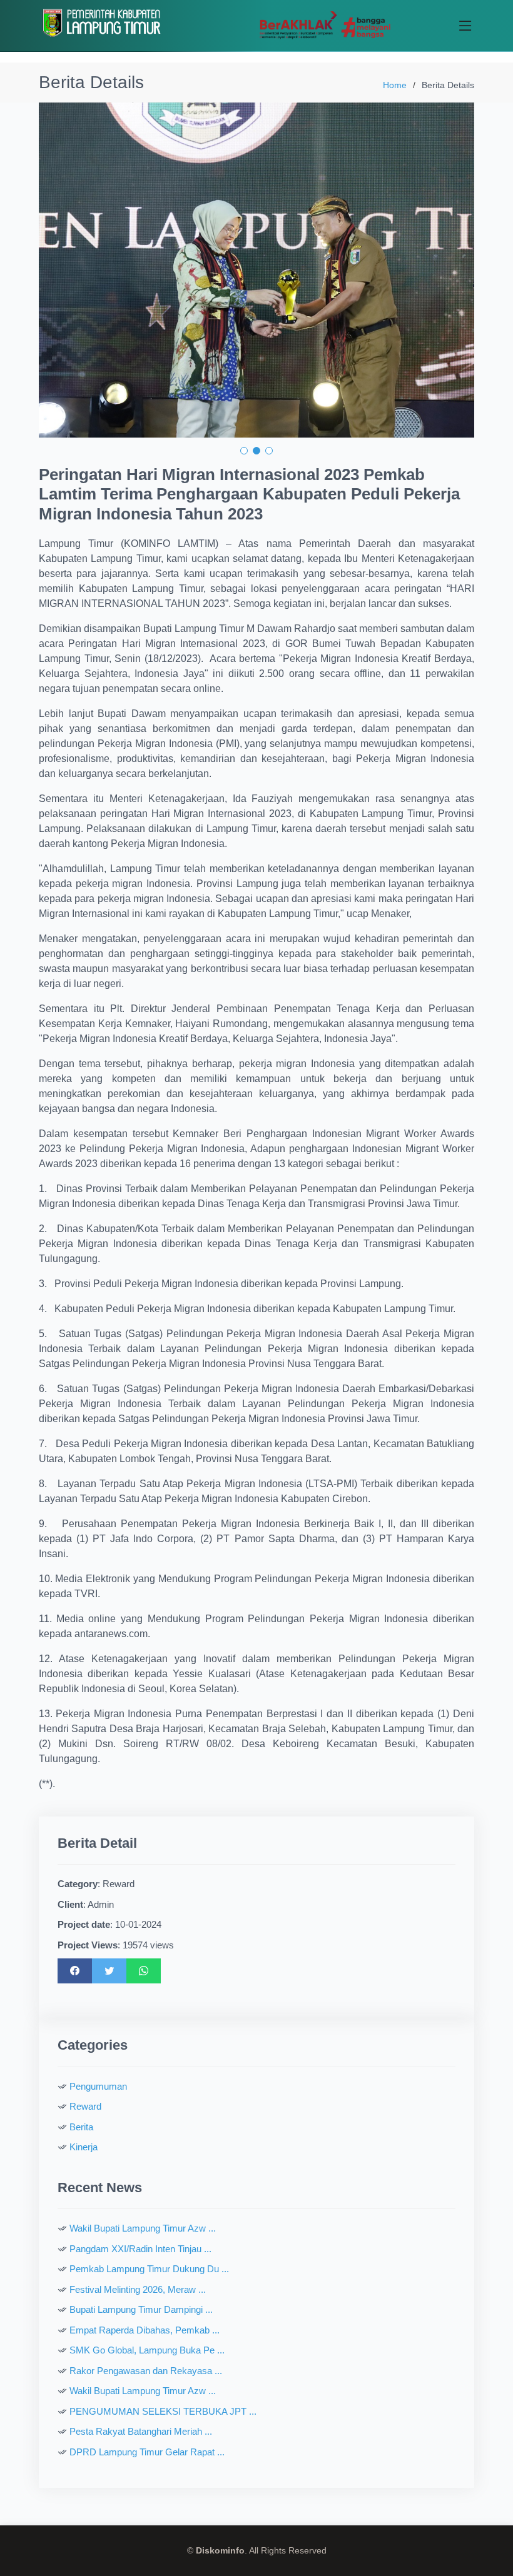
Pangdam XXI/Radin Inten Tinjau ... (140, 2249)
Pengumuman (98, 2086)
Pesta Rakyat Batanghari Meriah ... (141, 2431)
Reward (85, 2106)
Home (395, 85)
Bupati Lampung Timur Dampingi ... (141, 2309)
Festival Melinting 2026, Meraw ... (138, 2289)
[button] (244, 451)
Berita (81, 2127)
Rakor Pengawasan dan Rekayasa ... (146, 2371)
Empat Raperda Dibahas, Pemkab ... (145, 2330)
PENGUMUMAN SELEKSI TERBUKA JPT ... (163, 2411)
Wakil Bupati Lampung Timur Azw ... (143, 2228)
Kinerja (84, 2147)
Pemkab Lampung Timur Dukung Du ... (149, 2269)
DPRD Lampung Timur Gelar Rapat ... (147, 2452)
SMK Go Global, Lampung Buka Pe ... (147, 2350)
